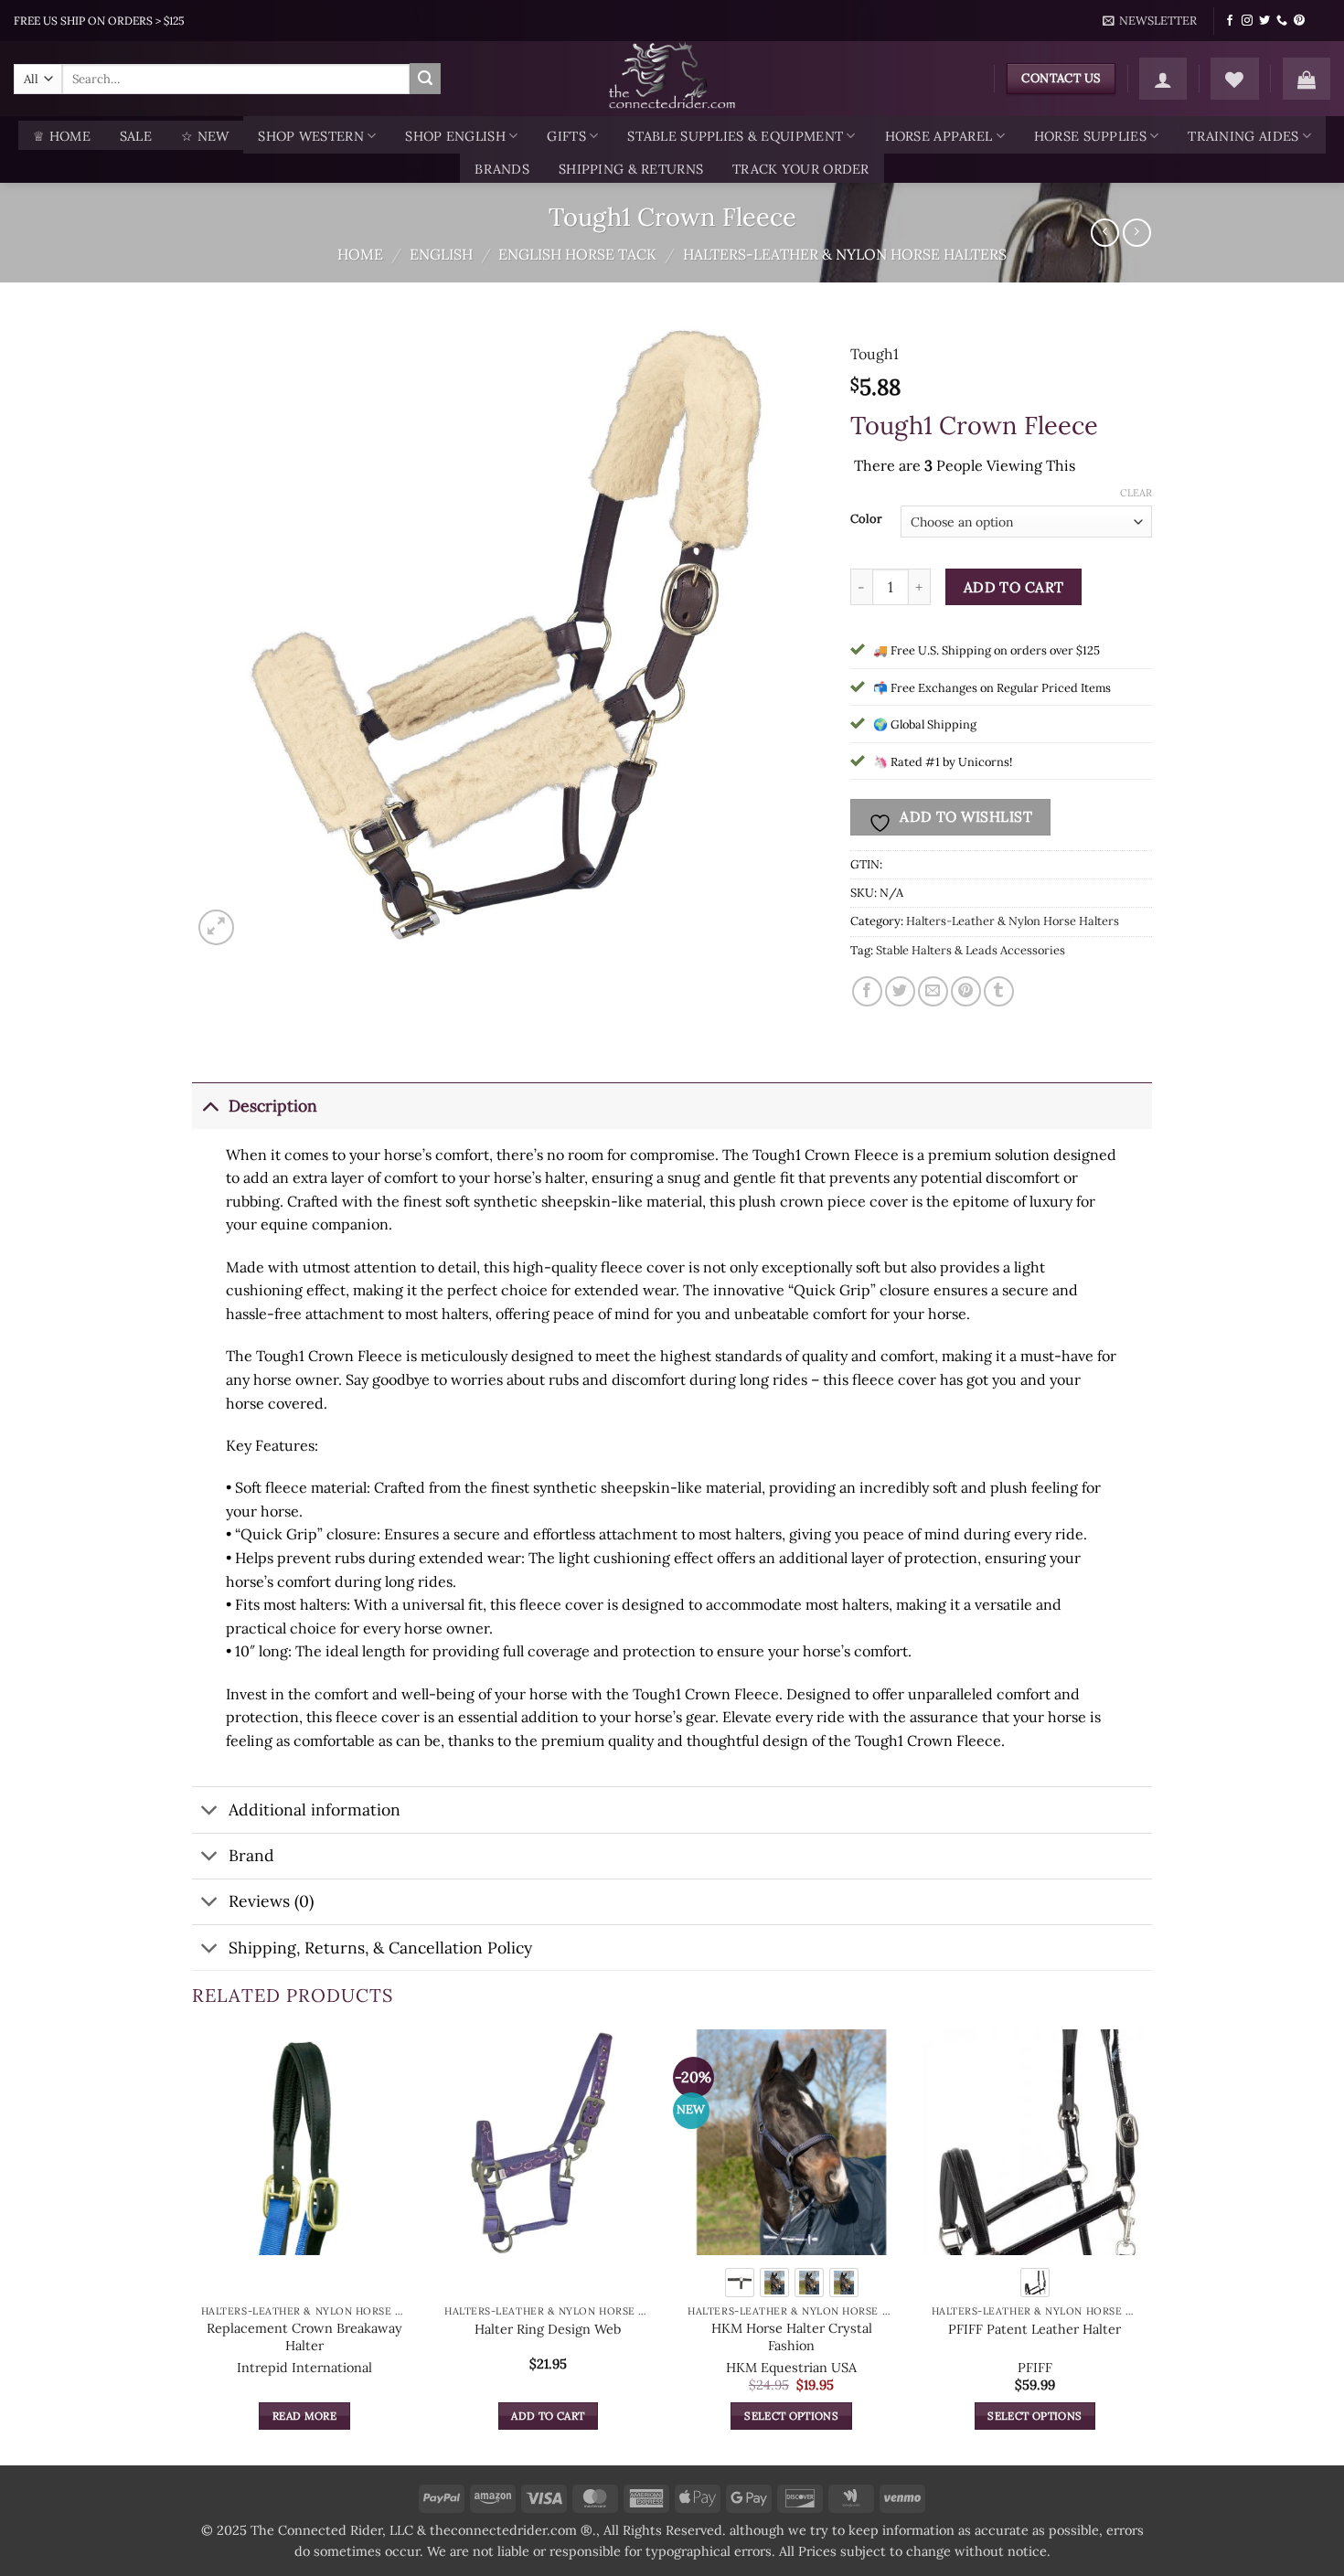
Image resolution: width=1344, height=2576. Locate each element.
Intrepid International (304, 2368)
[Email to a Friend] (933, 991)
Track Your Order (801, 169)
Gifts (566, 136)
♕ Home (62, 136)
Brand (251, 1855)
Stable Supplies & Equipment (735, 136)
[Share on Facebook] (867, 991)
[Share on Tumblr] (999, 991)
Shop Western (310, 136)
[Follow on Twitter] (1264, 21)
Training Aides (1243, 136)
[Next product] (1105, 233)
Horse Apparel (939, 136)
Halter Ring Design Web (548, 2329)
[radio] (740, 2283)
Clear (1136, 493)
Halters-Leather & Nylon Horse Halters (845, 254)
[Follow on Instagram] (1247, 21)
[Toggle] (210, 1106)
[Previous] (193, 2246)
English (441, 254)
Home (360, 254)
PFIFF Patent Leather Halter (1035, 2329)
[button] (1150, 21)
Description (273, 1106)
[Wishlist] (1234, 79)
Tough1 (875, 354)
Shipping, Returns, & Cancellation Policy (380, 1948)
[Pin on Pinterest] (966, 991)
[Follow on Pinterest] (1299, 21)
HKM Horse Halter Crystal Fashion (792, 2337)
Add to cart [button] (548, 2416)
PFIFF (1035, 2368)
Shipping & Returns (631, 169)
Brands (502, 169)
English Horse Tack (577, 254)
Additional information (315, 1810)
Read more (304, 2416)
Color (866, 519)
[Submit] (425, 79)
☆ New (205, 136)
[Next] (1147, 2246)
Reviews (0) (271, 1901)
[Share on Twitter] (900, 991)
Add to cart (1014, 587)
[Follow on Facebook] (1230, 21)
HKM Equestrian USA (791, 2368)
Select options (791, 2416)
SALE (136, 136)
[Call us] (1282, 21)
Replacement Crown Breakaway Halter (304, 2337)
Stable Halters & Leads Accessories (971, 950)
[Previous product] (1137, 233)
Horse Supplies (1090, 136)
